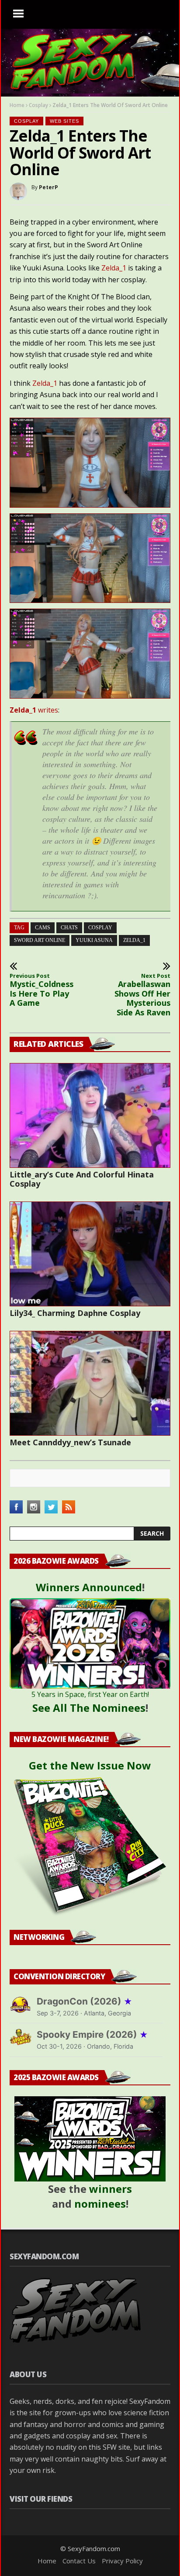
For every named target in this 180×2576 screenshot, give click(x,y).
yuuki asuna (94, 940)
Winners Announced (89, 1587)
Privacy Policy (122, 2561)
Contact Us (79, 2561)
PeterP (48, 187)
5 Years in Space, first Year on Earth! (90, 1694)
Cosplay (38, 105)
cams (43, 928)
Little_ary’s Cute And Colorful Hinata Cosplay (82, 1179)
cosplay (100, 928)
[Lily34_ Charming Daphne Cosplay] (90, 1254)
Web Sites (64, 121)
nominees (100, 2204)
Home (17, 105)
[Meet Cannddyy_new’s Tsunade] (90, 1383)
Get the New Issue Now (90, 1765)
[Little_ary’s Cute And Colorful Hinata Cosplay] (90, 1115)
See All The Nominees (89, 1708)
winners (111, 2189)
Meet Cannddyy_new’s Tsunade (70, 1442)
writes (34, 710)
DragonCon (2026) (85, 2001)
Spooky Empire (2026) (92, 2034)
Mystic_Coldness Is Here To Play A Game (40, 990)
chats (69, 928)
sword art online (40, 940)
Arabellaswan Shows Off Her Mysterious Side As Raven (142, 995)
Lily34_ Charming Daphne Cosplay (75, 1313)
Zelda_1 (114, 268)
